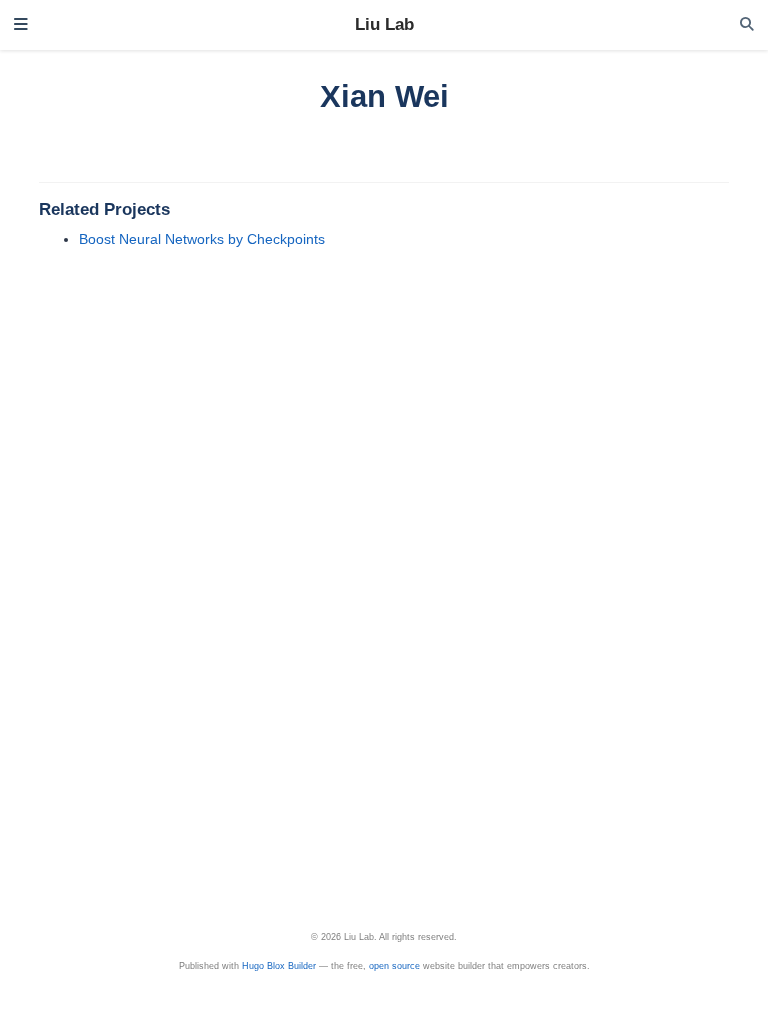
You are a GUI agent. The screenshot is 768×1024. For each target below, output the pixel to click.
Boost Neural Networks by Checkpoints (202, 239)
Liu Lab (384, 24)
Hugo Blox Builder (279, 966)
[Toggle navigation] (21, 25)
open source (394, 966)
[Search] (747, 24)
